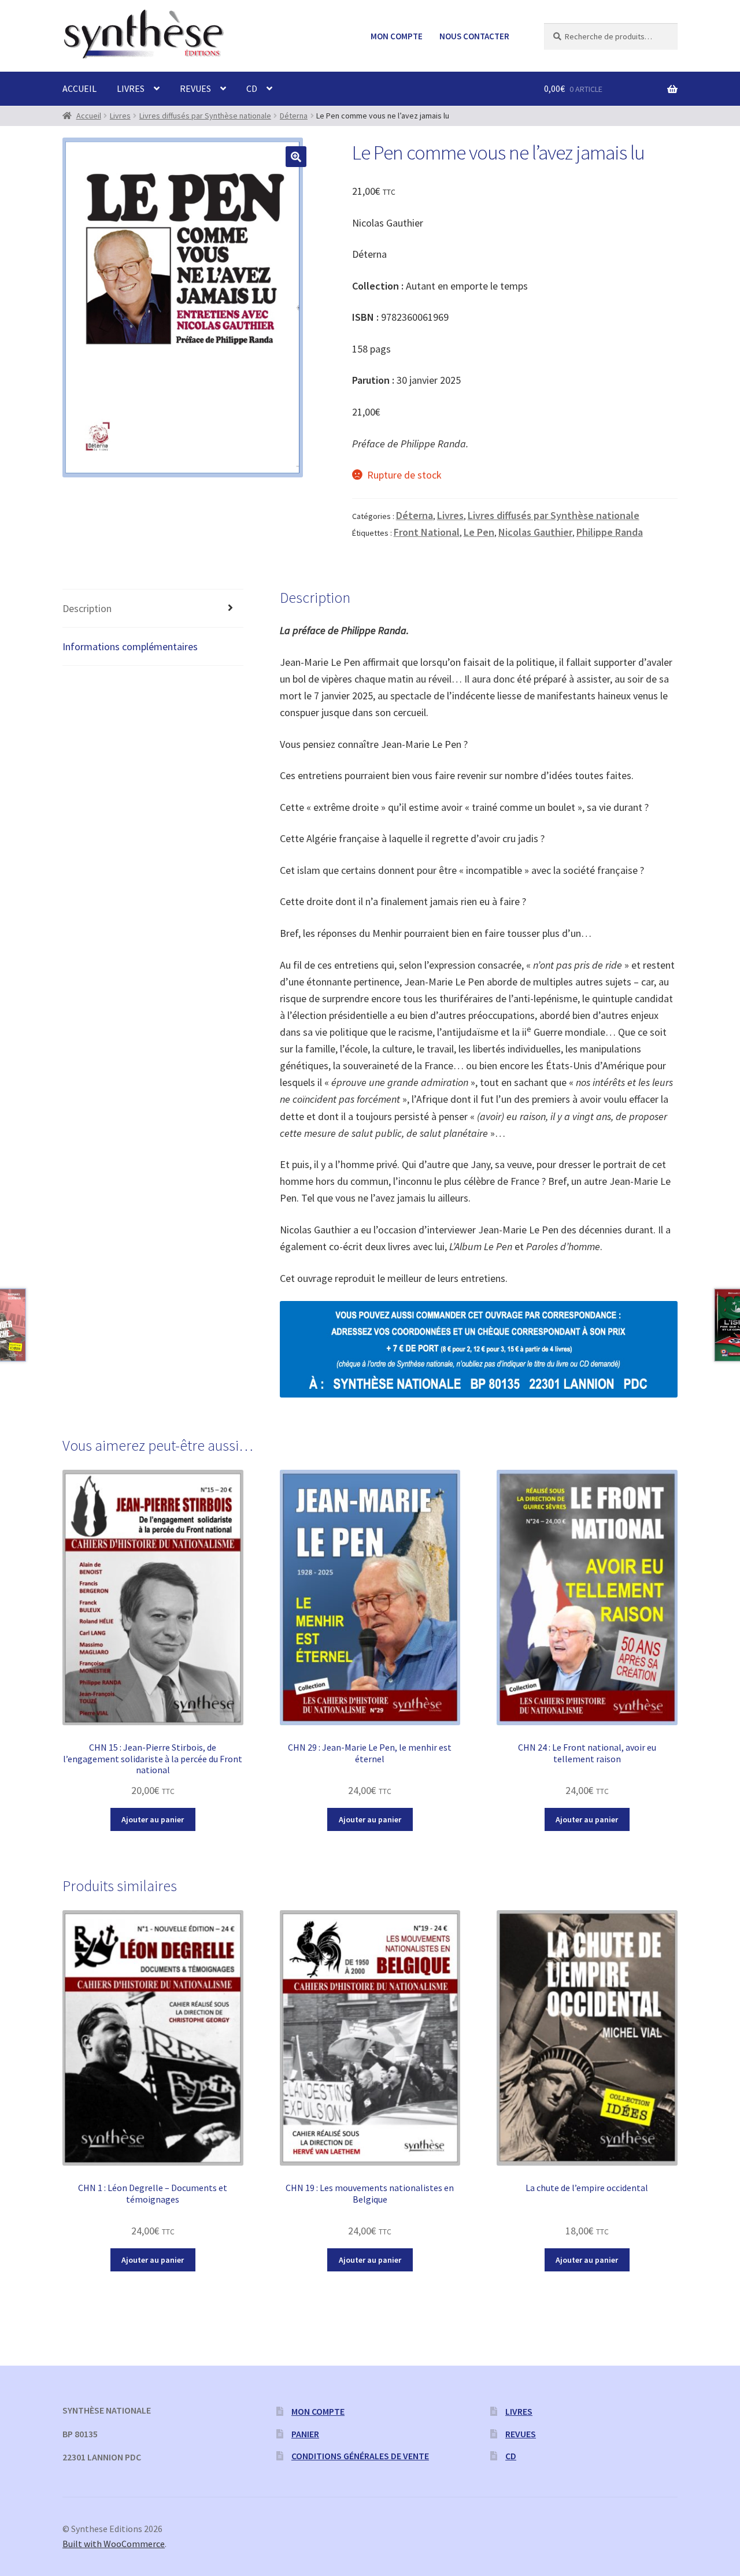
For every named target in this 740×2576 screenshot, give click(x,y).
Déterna (294, 116)
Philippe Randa (610, 532)
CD (252, 88)
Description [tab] (87, 608)
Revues (195, 88)
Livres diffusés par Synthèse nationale (205, 116)
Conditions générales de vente (360, 2456)
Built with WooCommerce (114, 2544)
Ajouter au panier (153, 1819)
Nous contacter (474, 36)
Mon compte (397, 36)
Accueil (79, 88)
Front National (427, 532)
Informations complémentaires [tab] (130, 646)
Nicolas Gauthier (535, 532)
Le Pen (479, 532)
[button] (296, 157)
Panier (305, 2434)
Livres (131, 88)
